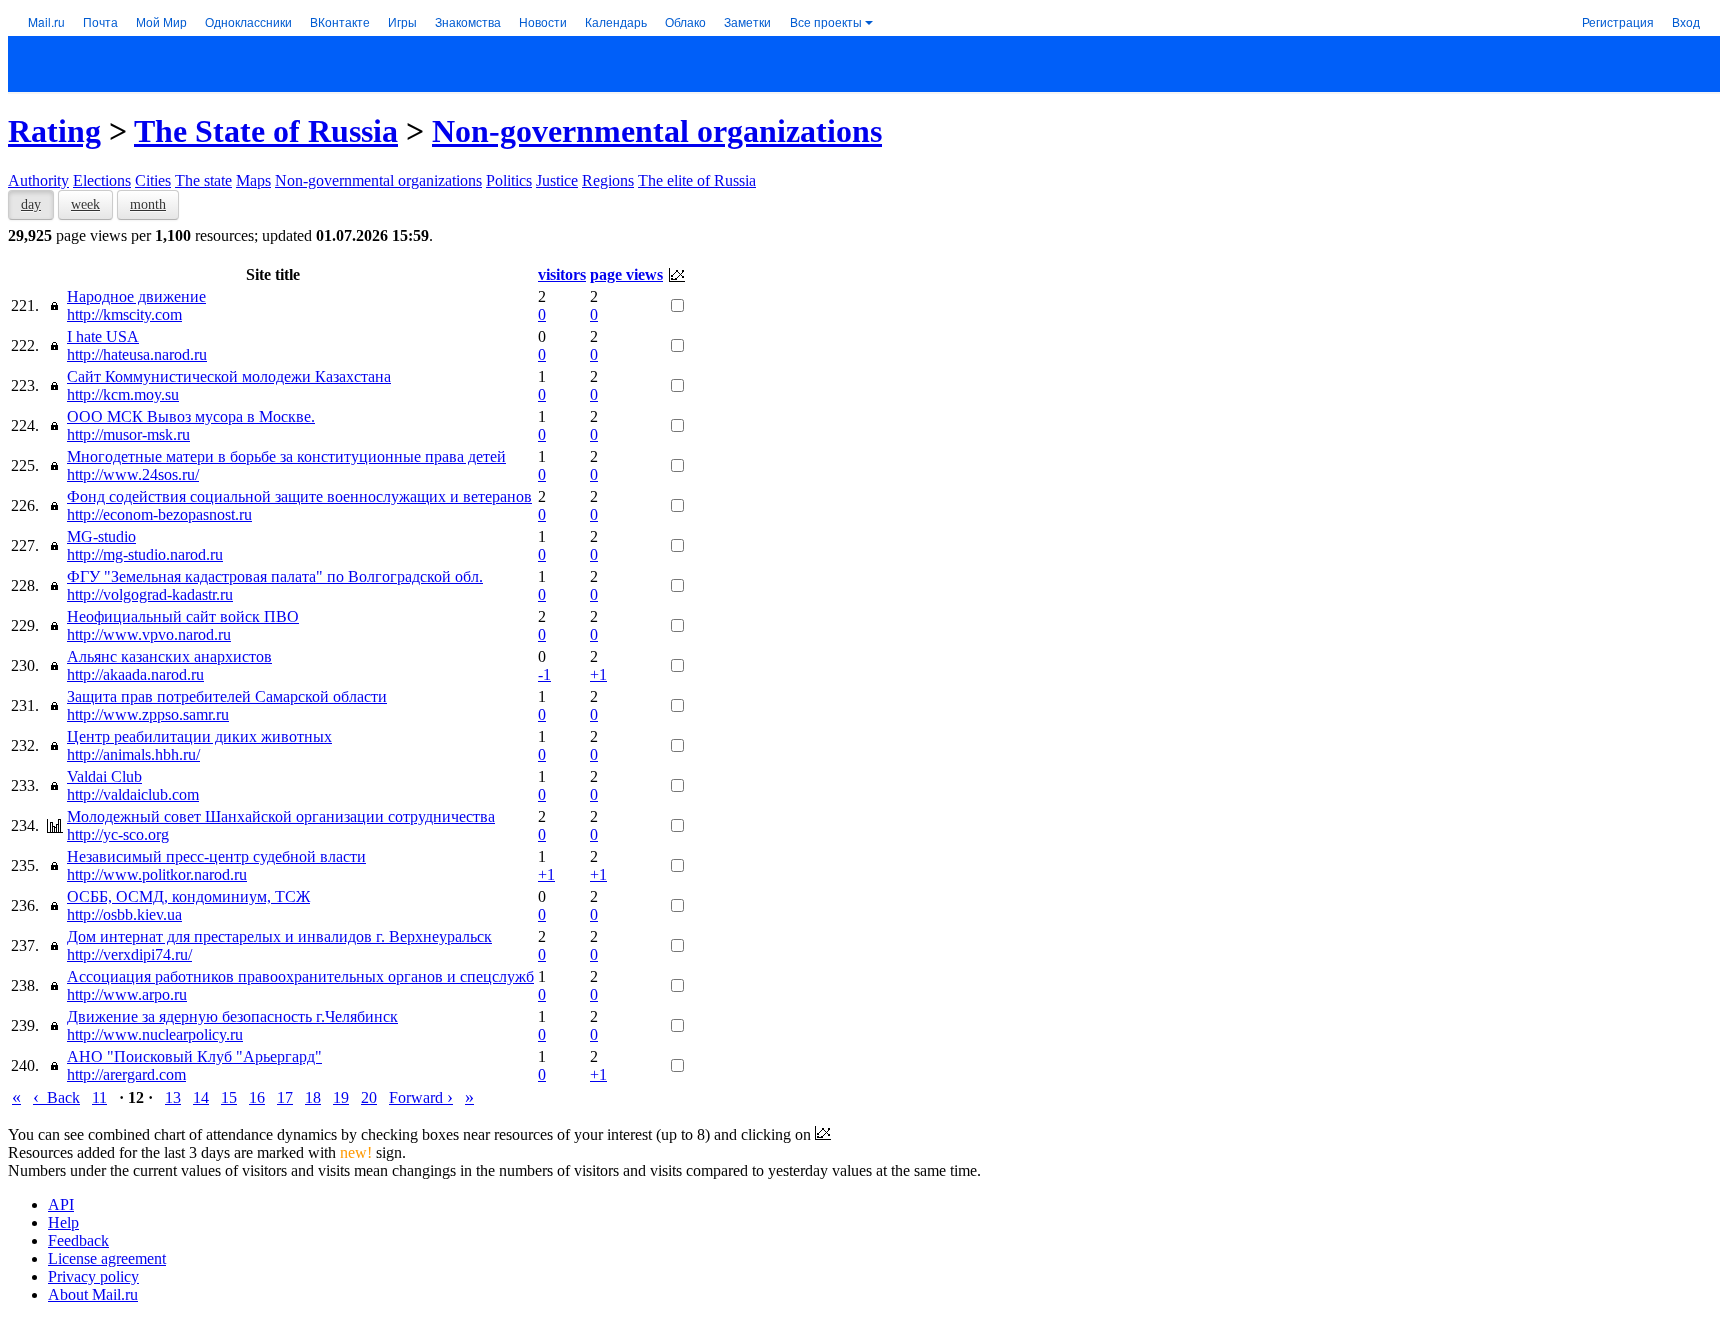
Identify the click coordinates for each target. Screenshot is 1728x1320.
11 (99, 1097)
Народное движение (136, 296)
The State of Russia (266, 131)
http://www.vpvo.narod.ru (149, 634)
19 (341, 1097)
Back (56, 1097)
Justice (557, 180)
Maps (253, 180)
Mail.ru (46, 21)
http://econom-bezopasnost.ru (159, 514)
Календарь (616, 21)
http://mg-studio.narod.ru (145, 554)
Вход (1686, 21)
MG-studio (101, 536)
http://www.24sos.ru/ (133, 474)
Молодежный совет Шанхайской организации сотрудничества (281, 816)
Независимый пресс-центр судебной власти (216, 856)
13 (173, 1097)
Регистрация (1618, 21)
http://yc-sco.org (118, 834)
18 (313, 1097)
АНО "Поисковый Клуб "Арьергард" (194, 1056)
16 (257, 1097)
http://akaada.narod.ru (135, 674)
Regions (608, 180)
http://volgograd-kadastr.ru (150, 594)
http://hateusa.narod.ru (137, 354)
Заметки (747, 21)
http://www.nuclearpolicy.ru (155, 1034)
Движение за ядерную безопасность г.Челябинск (232, 1016)
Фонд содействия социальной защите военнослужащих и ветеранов (299, 496)
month (148, 204)
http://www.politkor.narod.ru (157, 874)
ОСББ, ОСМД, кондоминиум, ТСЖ (188, 896)
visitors (562, 274)
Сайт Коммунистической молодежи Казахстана (229, 376)
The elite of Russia (697, 180)
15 (229, 1097)
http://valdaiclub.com (133, 794)
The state (203, 180)
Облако (685, 21)
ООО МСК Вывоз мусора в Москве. (191, 416)
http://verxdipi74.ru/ (129, 954)
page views (626, 274)
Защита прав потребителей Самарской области (227, 696)
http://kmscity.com (124, 314)
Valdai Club (104, 776)
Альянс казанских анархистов (169, 656)
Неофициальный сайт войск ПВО (183, 616)
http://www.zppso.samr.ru (148, 714)
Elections (102, 180)
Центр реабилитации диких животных (199, 736)
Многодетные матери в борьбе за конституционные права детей (286, 456)
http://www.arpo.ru (127, 994)
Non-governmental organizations (657, 131)
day (31, 204)
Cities (153, 180)
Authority (38, 180)
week (85, 204)
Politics (509, 180)
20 (369, 1097)
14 (201, 1097)
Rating (54, 131)
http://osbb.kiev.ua (124, 914)
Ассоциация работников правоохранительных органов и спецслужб (300, 976)
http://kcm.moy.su (123, 394)
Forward (421, 1097)
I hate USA (103, 336)
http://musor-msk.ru (128, 434)
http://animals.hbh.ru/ (133, 754)
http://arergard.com (126, 1074)
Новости (543, 21)
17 (285, 1097)
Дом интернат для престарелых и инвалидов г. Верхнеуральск (279, 936)
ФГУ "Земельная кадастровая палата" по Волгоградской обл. (275, 576)
